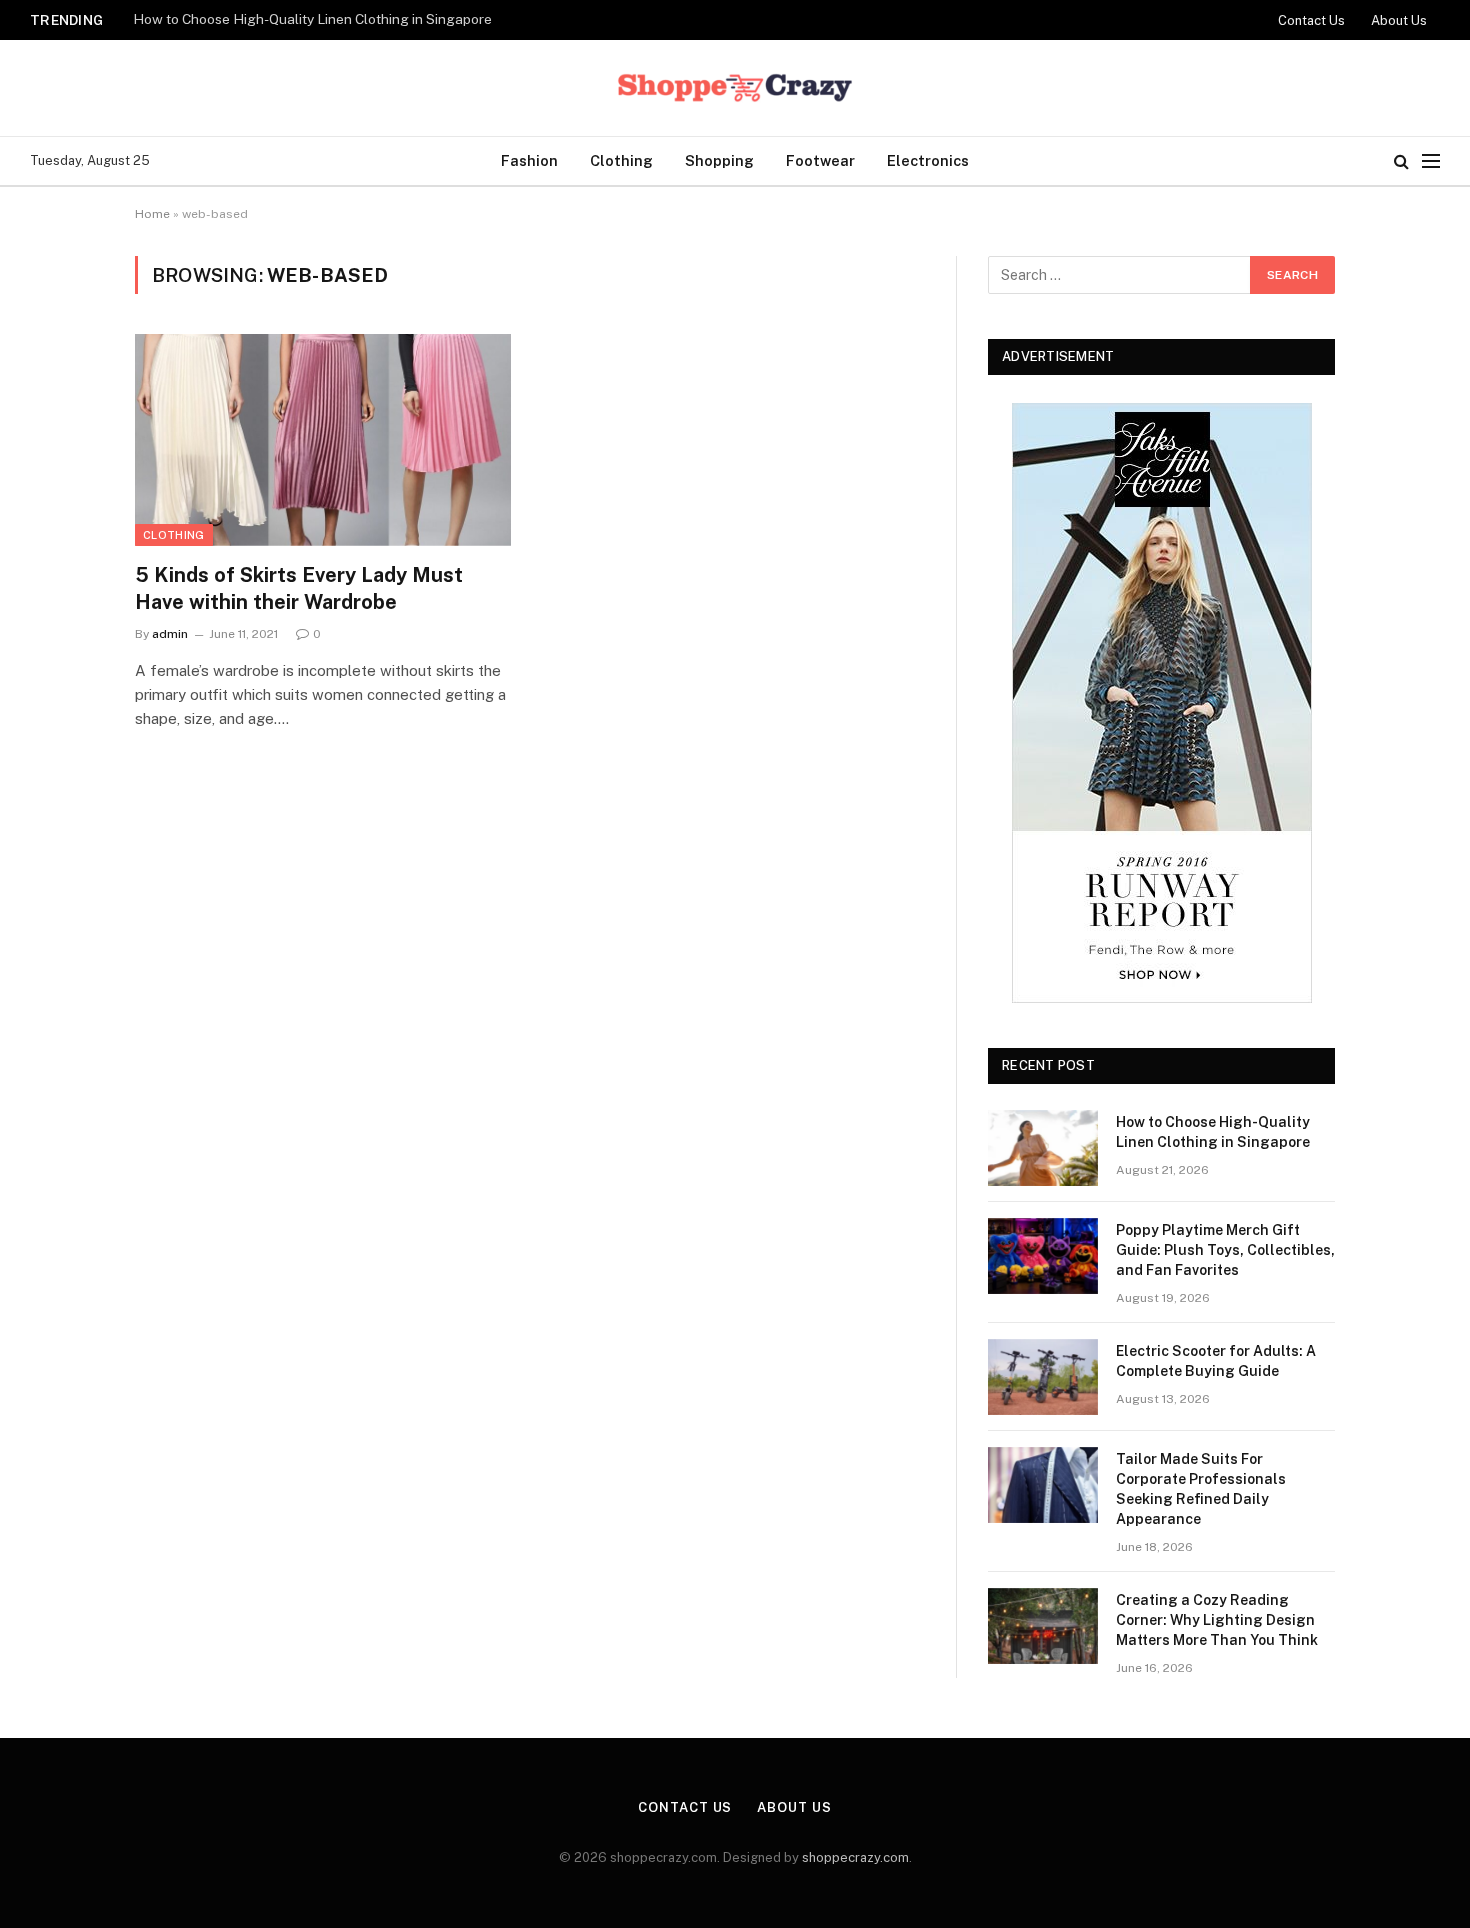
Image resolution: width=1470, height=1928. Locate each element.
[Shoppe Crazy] (734, 88)
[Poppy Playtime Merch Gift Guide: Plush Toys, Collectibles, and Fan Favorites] (1043, 1256)
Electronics (928, 160)
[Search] (1401, 161)
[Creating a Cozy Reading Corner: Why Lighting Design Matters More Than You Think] (1043, 1626)
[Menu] (1431, 161)
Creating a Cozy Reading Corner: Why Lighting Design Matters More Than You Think (1217, 1620)
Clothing (621, 160)
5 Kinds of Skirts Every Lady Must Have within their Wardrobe (299, 588)
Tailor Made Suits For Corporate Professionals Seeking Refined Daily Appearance (1201, 1489)
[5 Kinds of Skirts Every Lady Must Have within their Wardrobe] (323, 440)
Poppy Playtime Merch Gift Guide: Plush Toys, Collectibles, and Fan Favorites (1225, 1250)
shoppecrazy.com (855, 1857)
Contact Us (1311, 20)
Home (152, 214)
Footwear (820, 160)
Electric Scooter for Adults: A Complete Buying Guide (1216, 1361)
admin (170, 634)
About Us (1399, 20)
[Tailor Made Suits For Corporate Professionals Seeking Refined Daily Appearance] (1043, 1485)
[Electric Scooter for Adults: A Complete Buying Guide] (1043, 1377)
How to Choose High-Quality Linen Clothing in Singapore (312, 19)
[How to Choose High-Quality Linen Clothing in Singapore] (1043, 1148)
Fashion (529, 160)
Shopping (719, 160)
